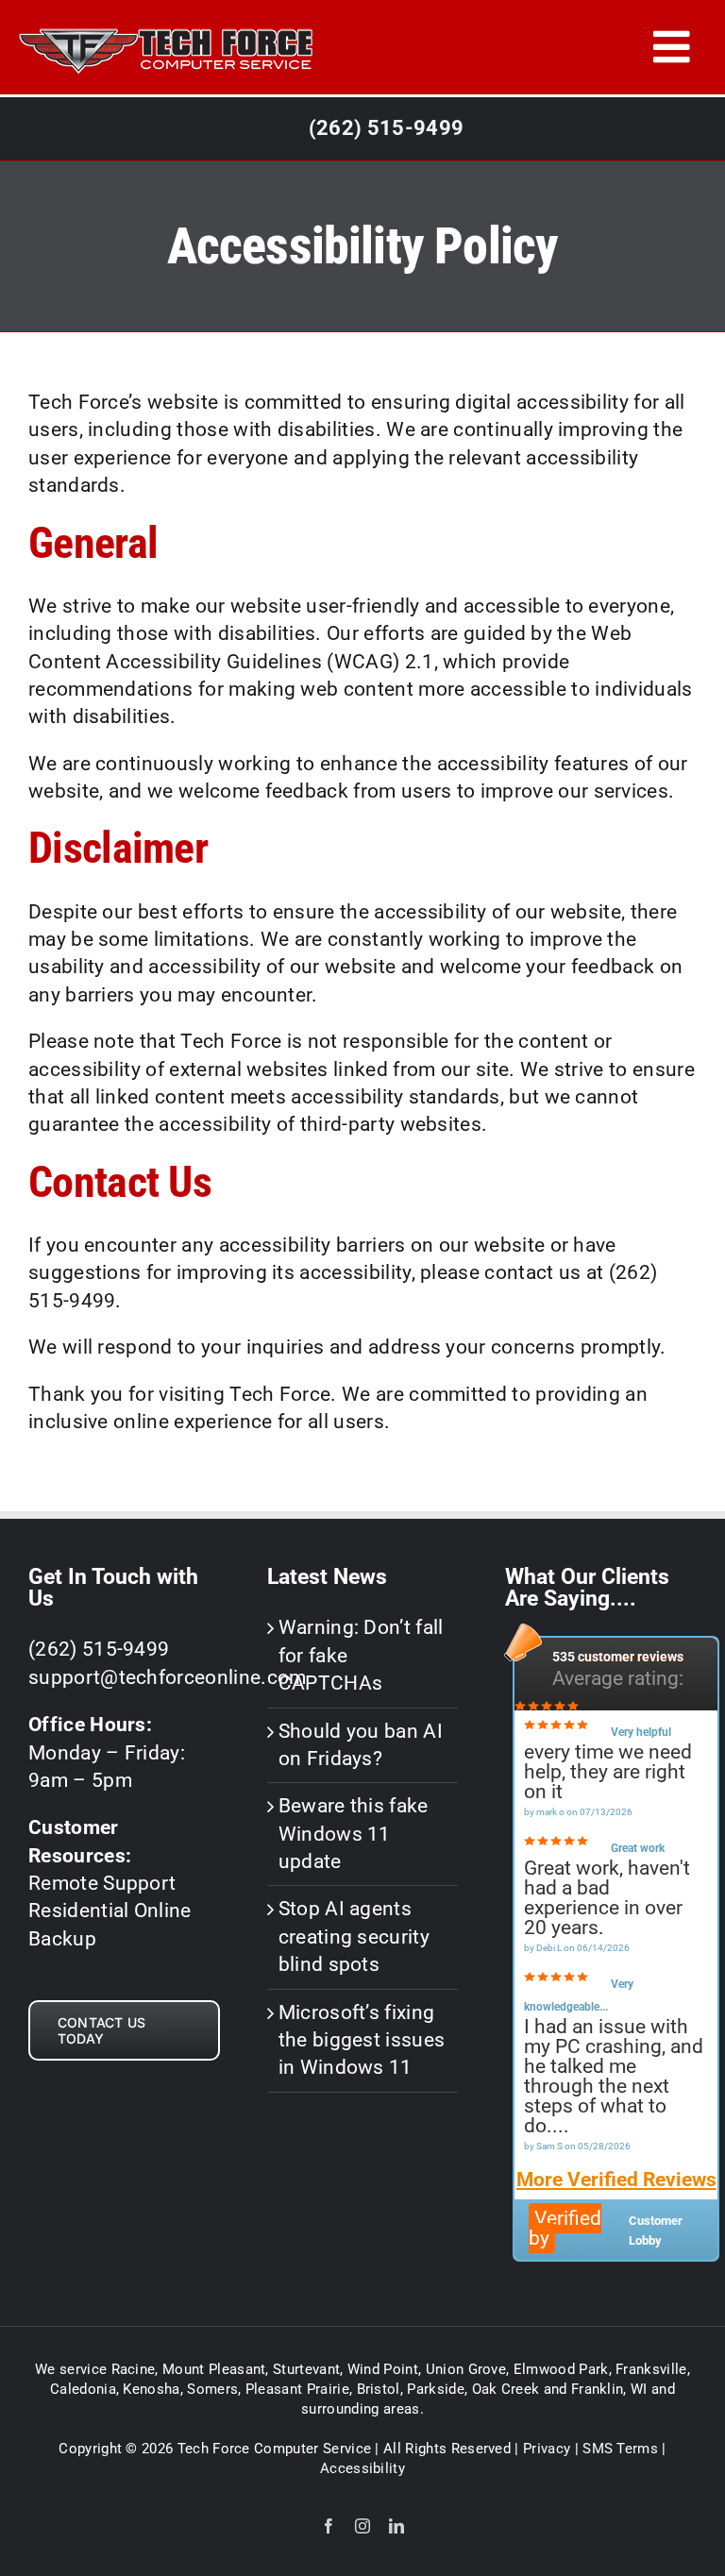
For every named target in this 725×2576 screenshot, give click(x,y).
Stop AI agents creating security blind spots (354, 1936)
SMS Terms (620, 2449)
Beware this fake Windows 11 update (354, 1834)
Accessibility (362, 2468)
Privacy (547, 2449)
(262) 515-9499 (386, 128)
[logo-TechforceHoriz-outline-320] (165, 23)
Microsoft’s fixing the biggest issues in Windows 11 (362, 2040)
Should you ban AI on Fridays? (361, 1745)
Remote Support (102, 1883)
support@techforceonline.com (168, 1677)
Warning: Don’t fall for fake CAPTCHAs (361, 1655)
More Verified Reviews (616, 2180)
